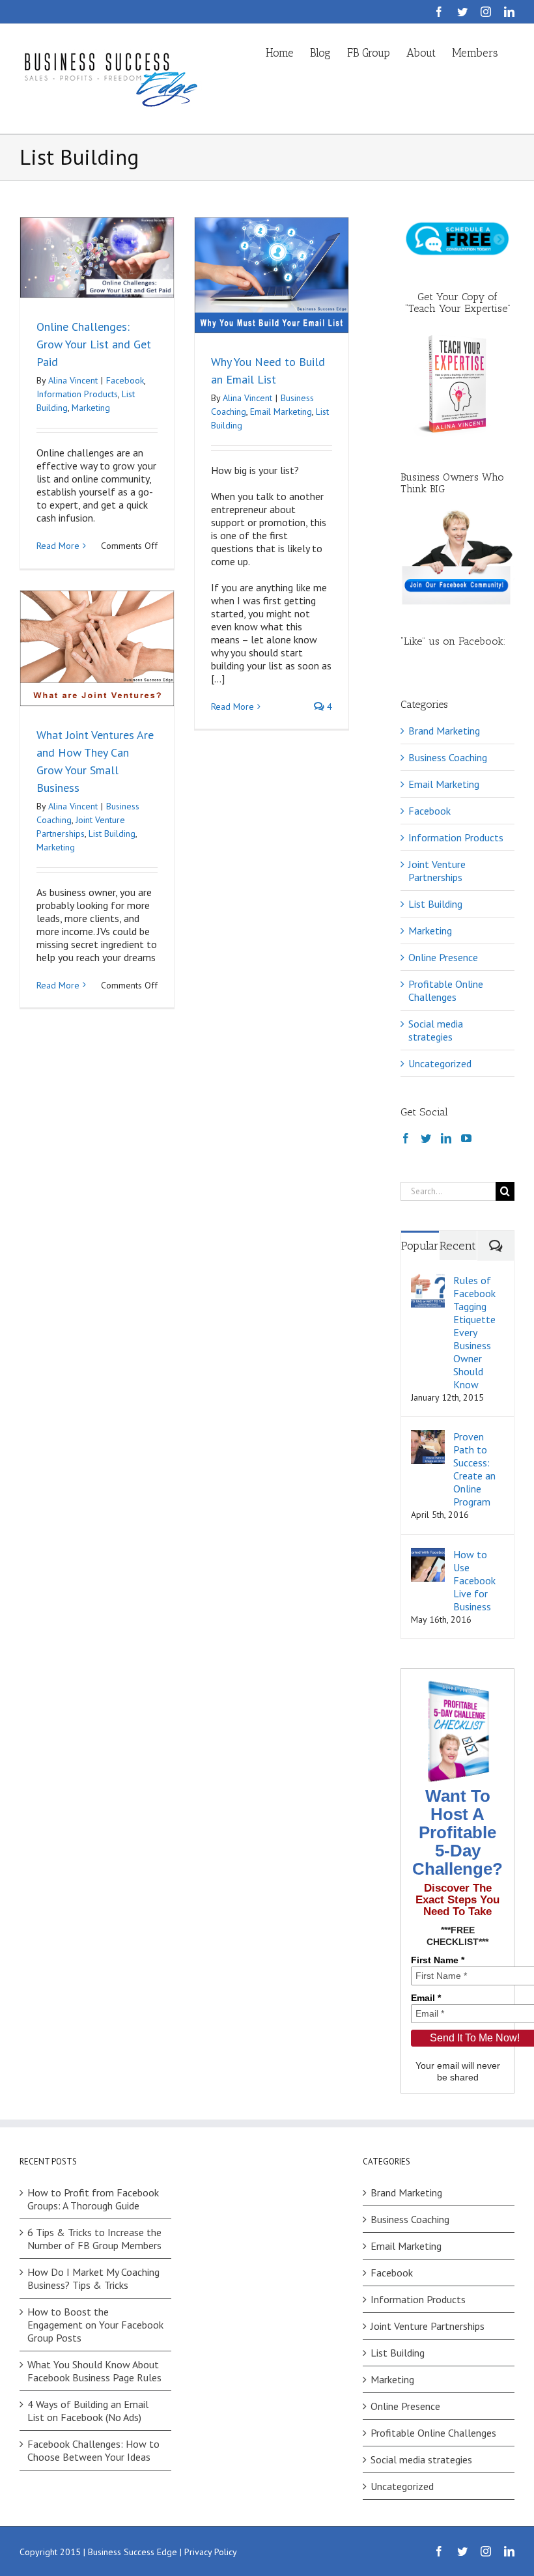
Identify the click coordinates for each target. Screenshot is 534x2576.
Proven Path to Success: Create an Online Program (474, 1469)
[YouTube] (466, 1138)
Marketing (91, 408)
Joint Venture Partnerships (437, 871)
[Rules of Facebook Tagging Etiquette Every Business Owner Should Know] (428, 1280)
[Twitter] (426, 1138)
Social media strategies (436, 1030)
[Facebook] (406, 1138)
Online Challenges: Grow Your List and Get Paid (94, 344)
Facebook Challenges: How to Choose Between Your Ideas (93, 2450)
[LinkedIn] (446, 1138)
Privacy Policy (211, 2552)
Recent (458, 1246)
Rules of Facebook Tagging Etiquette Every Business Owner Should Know (474, 1332)
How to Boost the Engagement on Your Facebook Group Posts (95, 2325)
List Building (112, 833)
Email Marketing (281, 412)
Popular (420, 1246)
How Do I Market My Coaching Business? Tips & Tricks (93, 2278)
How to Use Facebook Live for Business (474, 1580)
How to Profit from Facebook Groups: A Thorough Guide (93, 2199)
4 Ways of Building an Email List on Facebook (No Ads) (88, 2411)
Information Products (77, 394)
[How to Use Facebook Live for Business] (428, 1554)
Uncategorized (440, 1063)
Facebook (125, 380)
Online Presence (443, 957)
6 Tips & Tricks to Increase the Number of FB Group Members (94, 2239)
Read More (58, 546)
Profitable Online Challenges (446, 990)
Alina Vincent (73, 380)
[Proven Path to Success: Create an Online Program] (428, 1436)
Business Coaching (448, 757)
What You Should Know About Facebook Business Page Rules (94, 2371)
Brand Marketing (444, 731)
